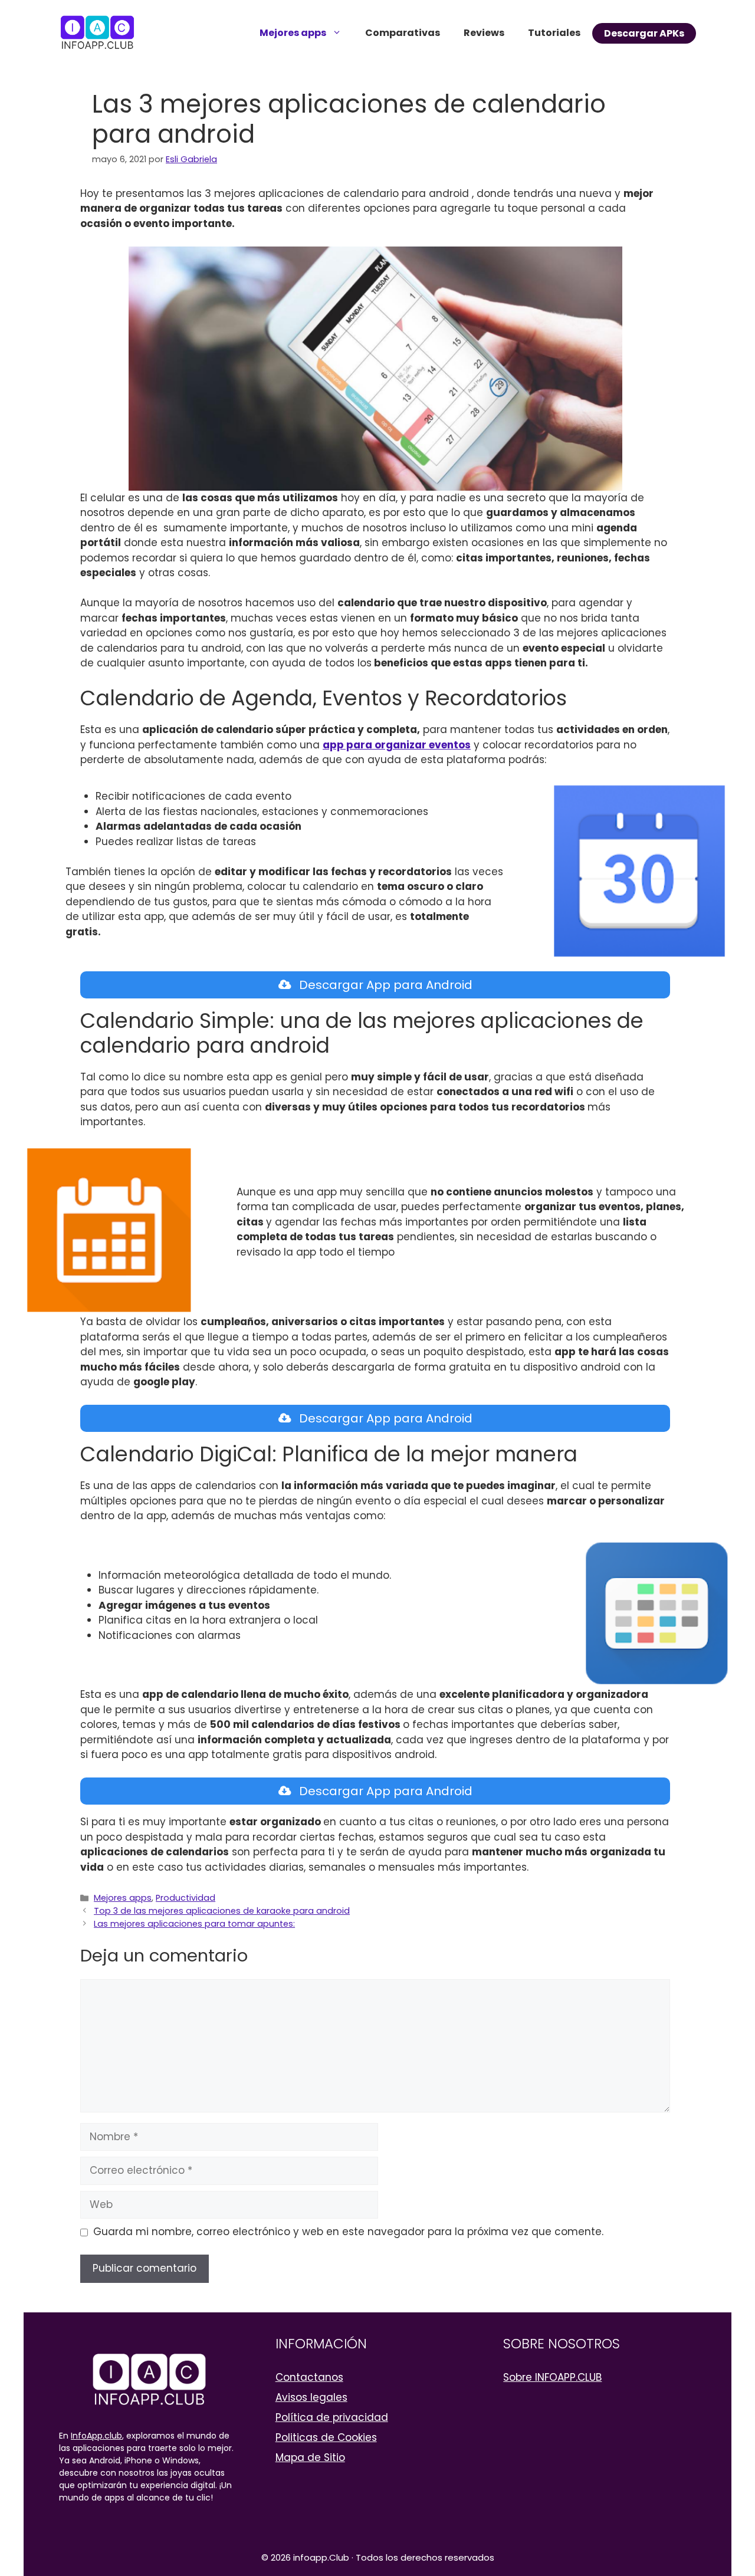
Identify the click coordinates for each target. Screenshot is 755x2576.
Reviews (484, 33)
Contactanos (309, 2377)
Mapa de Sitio (310, 2457)
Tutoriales (554, 33)
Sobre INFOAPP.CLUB (552, 2377)
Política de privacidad (332, 2417)
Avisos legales (311, 2397)
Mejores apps (293, 33)
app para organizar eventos (397, 745)
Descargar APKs (644, 33)
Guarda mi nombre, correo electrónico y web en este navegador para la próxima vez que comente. (348, 2232)
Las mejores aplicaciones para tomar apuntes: (194, 1924)
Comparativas (403, 33)
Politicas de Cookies (326, 2437)
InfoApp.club (96, 2436)
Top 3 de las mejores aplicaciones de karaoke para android (222, 1911)
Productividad (186, 1898)
